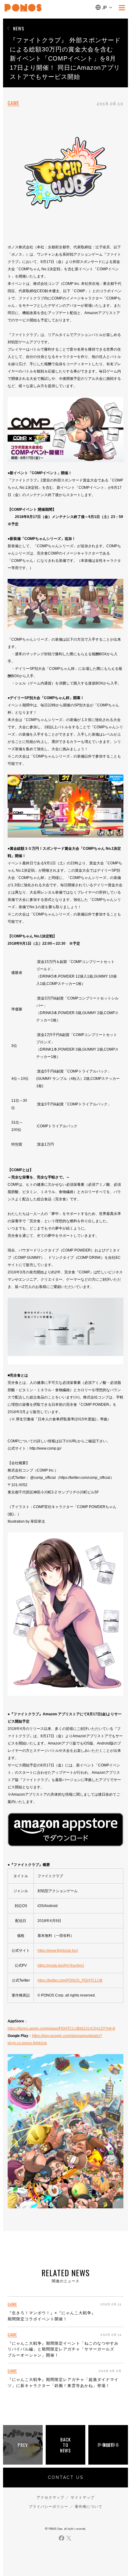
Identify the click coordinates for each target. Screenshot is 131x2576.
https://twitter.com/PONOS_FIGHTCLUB (70, 1980)
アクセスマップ (50, 2497)
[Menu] (122, 8)
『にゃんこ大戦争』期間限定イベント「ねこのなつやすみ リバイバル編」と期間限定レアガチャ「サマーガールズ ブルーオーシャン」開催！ (63, 2349)
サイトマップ (83, 2497)
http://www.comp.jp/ (45, 1448)
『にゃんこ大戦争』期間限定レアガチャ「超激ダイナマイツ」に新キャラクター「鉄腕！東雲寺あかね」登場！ (63, 2383)
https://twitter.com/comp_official (85, 1478)
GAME (13, 103)
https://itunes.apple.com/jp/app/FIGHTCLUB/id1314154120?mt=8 (61, 2028)
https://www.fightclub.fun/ (58, 1951)
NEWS (19, 28)
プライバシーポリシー (48, 2507)
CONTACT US (66, 2477)
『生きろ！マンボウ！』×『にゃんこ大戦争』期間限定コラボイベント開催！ (52, 2316)
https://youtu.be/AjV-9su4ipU (61, 1965)
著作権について (89, 2507)
